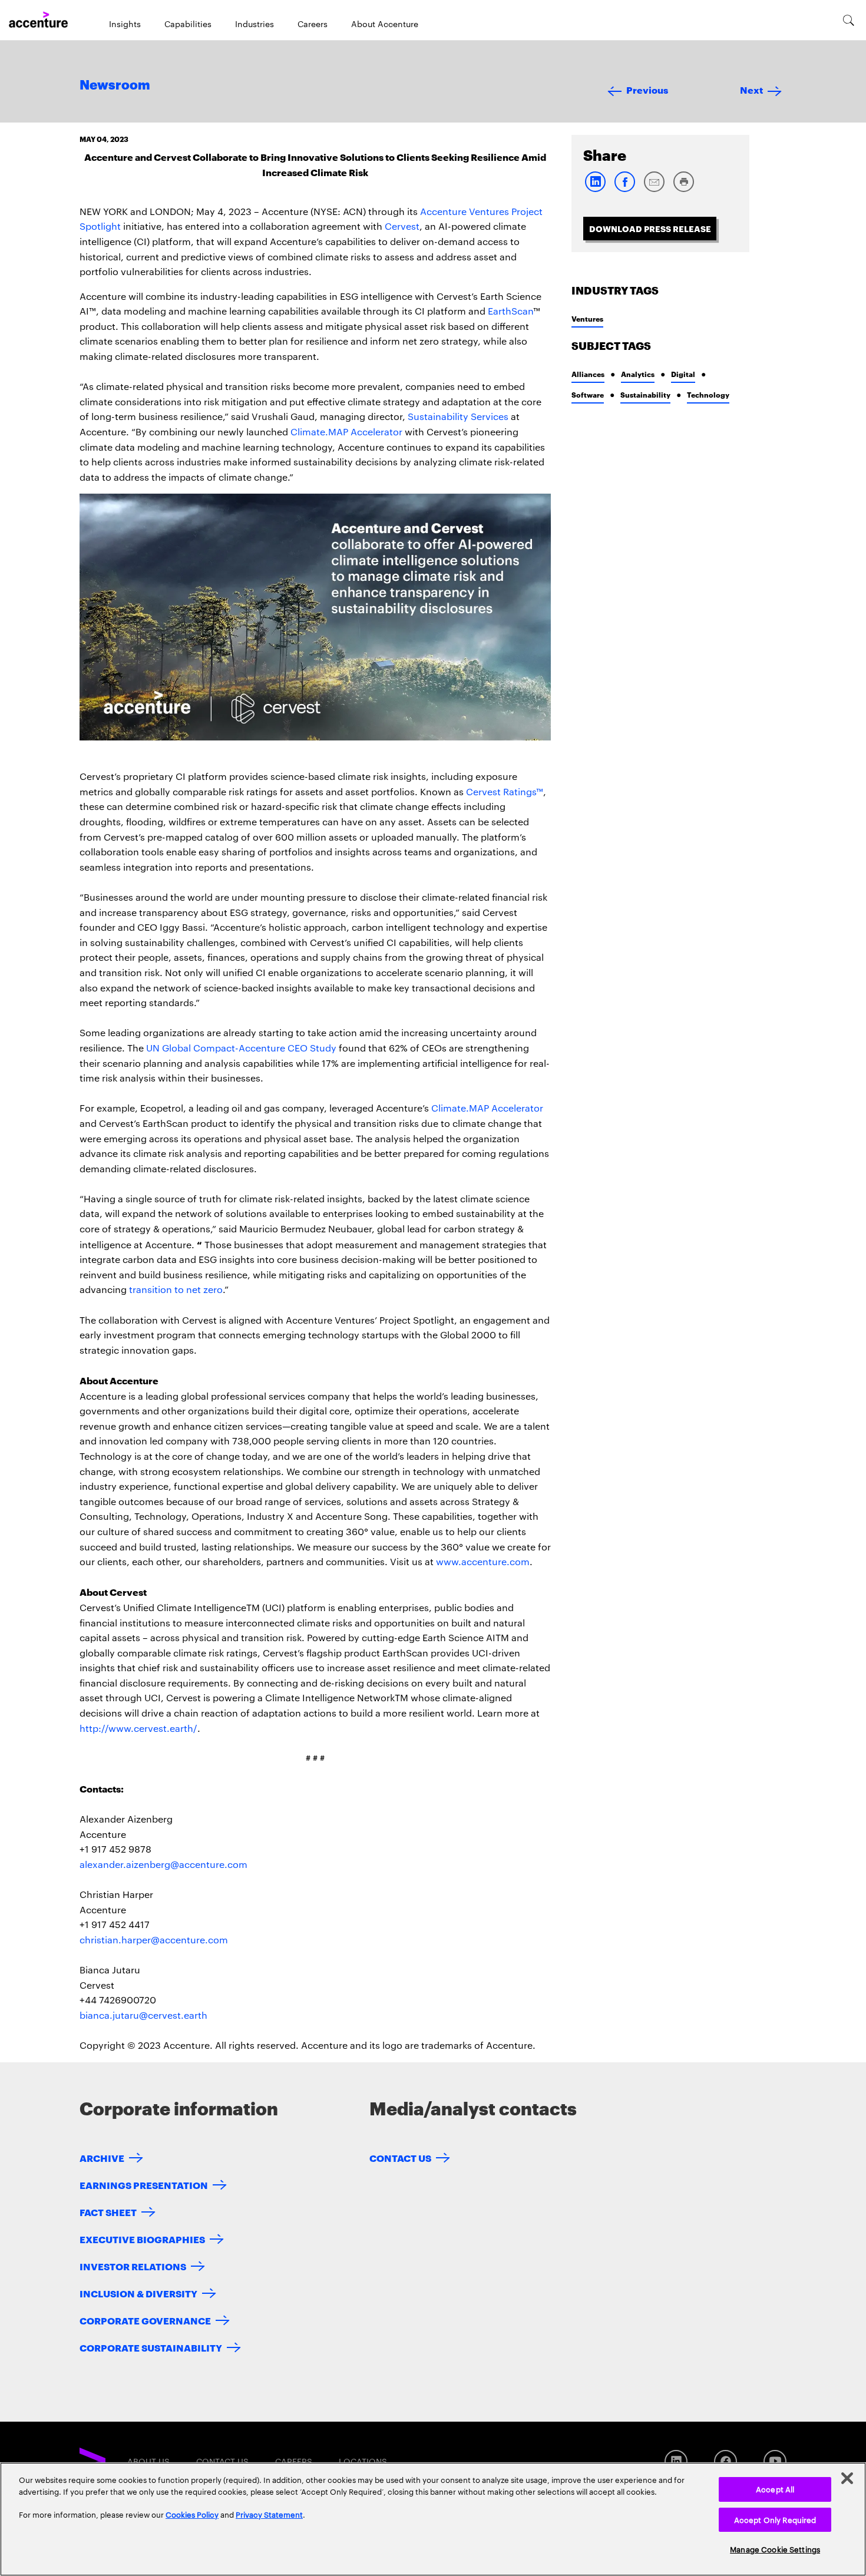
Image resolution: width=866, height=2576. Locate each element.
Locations (363, 2461)
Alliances (588, 374)
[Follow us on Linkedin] (676, 2461)
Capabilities (188, 24)
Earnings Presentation (144, 2185)
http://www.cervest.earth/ (138, 1728)
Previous (647, 89)
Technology (708, 394)
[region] (433, 2519)
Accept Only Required (775, 2519)
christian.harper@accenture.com (154, 1940)
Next (751, 89)
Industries (254, 24)
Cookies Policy (192, 2514)
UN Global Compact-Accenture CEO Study (241, 1048)
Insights (125, 24)
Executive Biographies (142, 2239)
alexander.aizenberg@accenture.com (163, 1864)
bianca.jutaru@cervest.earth (143, 2015)
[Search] (849, 20)
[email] (654, 189)
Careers (313, 24)
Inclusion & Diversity (138, 2293)
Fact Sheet (108, 2212)
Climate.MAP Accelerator (346, 431)
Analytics (638, 374)
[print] (683, 189)
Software (588, 394)
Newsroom (115, 85)
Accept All (775, 2489)
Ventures (587, 318)
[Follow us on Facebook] (725, 2461)
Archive (102, 2157)
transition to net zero (176, 1289)
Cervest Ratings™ (505, 791)
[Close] (847, 2478)
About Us (148, 2461)
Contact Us (400, 2157)
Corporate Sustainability (151, 2347)
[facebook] (624, 189)
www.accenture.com (483, 1561)
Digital (683, 374)
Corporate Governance (145, 2320)
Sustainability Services (458, 416)
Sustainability (645, 394)
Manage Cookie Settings (775, 2549)
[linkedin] (595, 189)
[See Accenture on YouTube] (775, 2461)
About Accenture (385, 24)
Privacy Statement (269, 2514)
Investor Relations (133, 2266)
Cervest (402, 226)
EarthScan (510, 311)
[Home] (38, 20)
